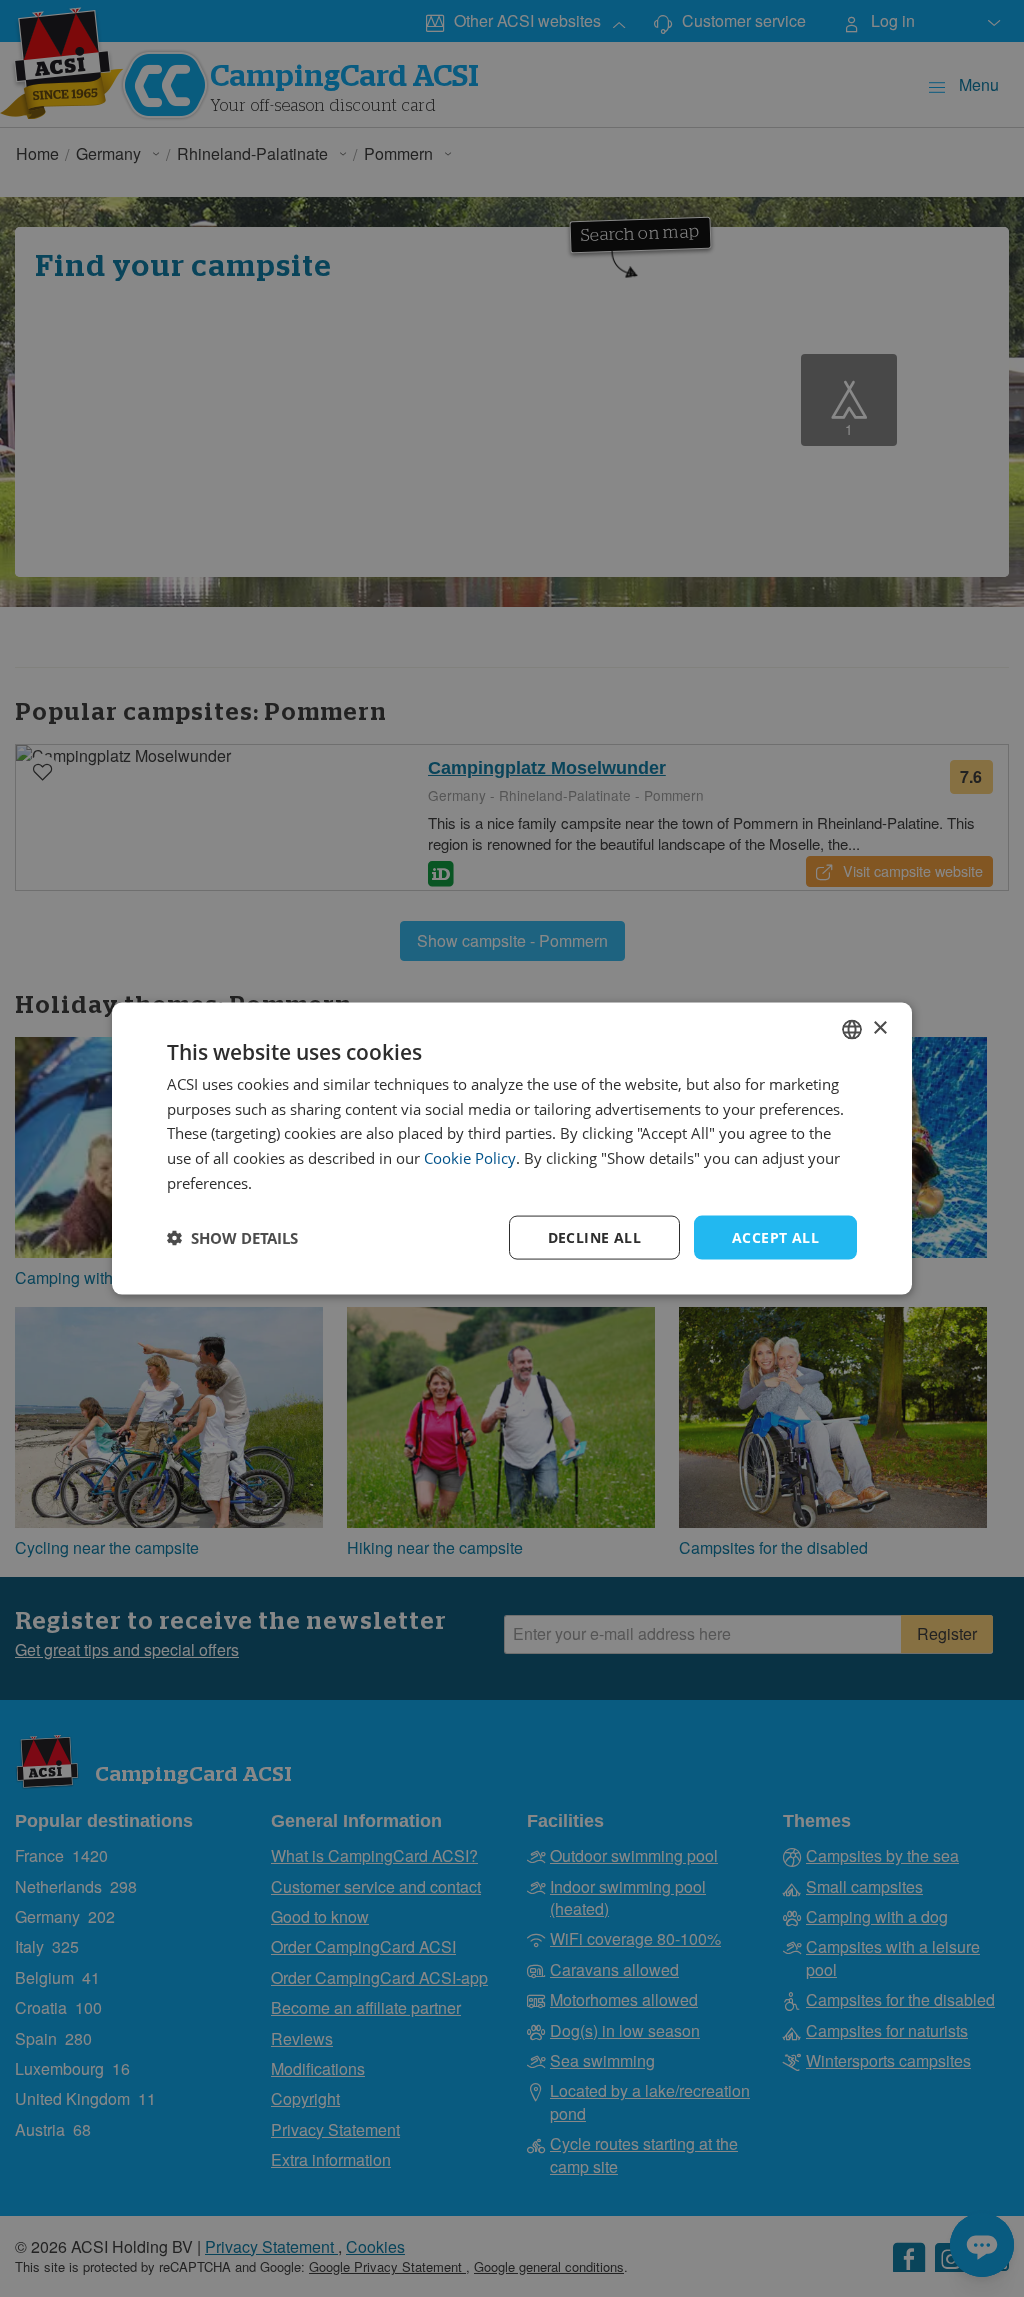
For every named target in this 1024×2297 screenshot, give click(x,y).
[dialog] (512, 1148)
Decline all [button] (594, 1236)
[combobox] (852, 1029)
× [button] (879, 1028)
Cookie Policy (470, 1158)
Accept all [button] (775, 1236)
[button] (232, 1238)
